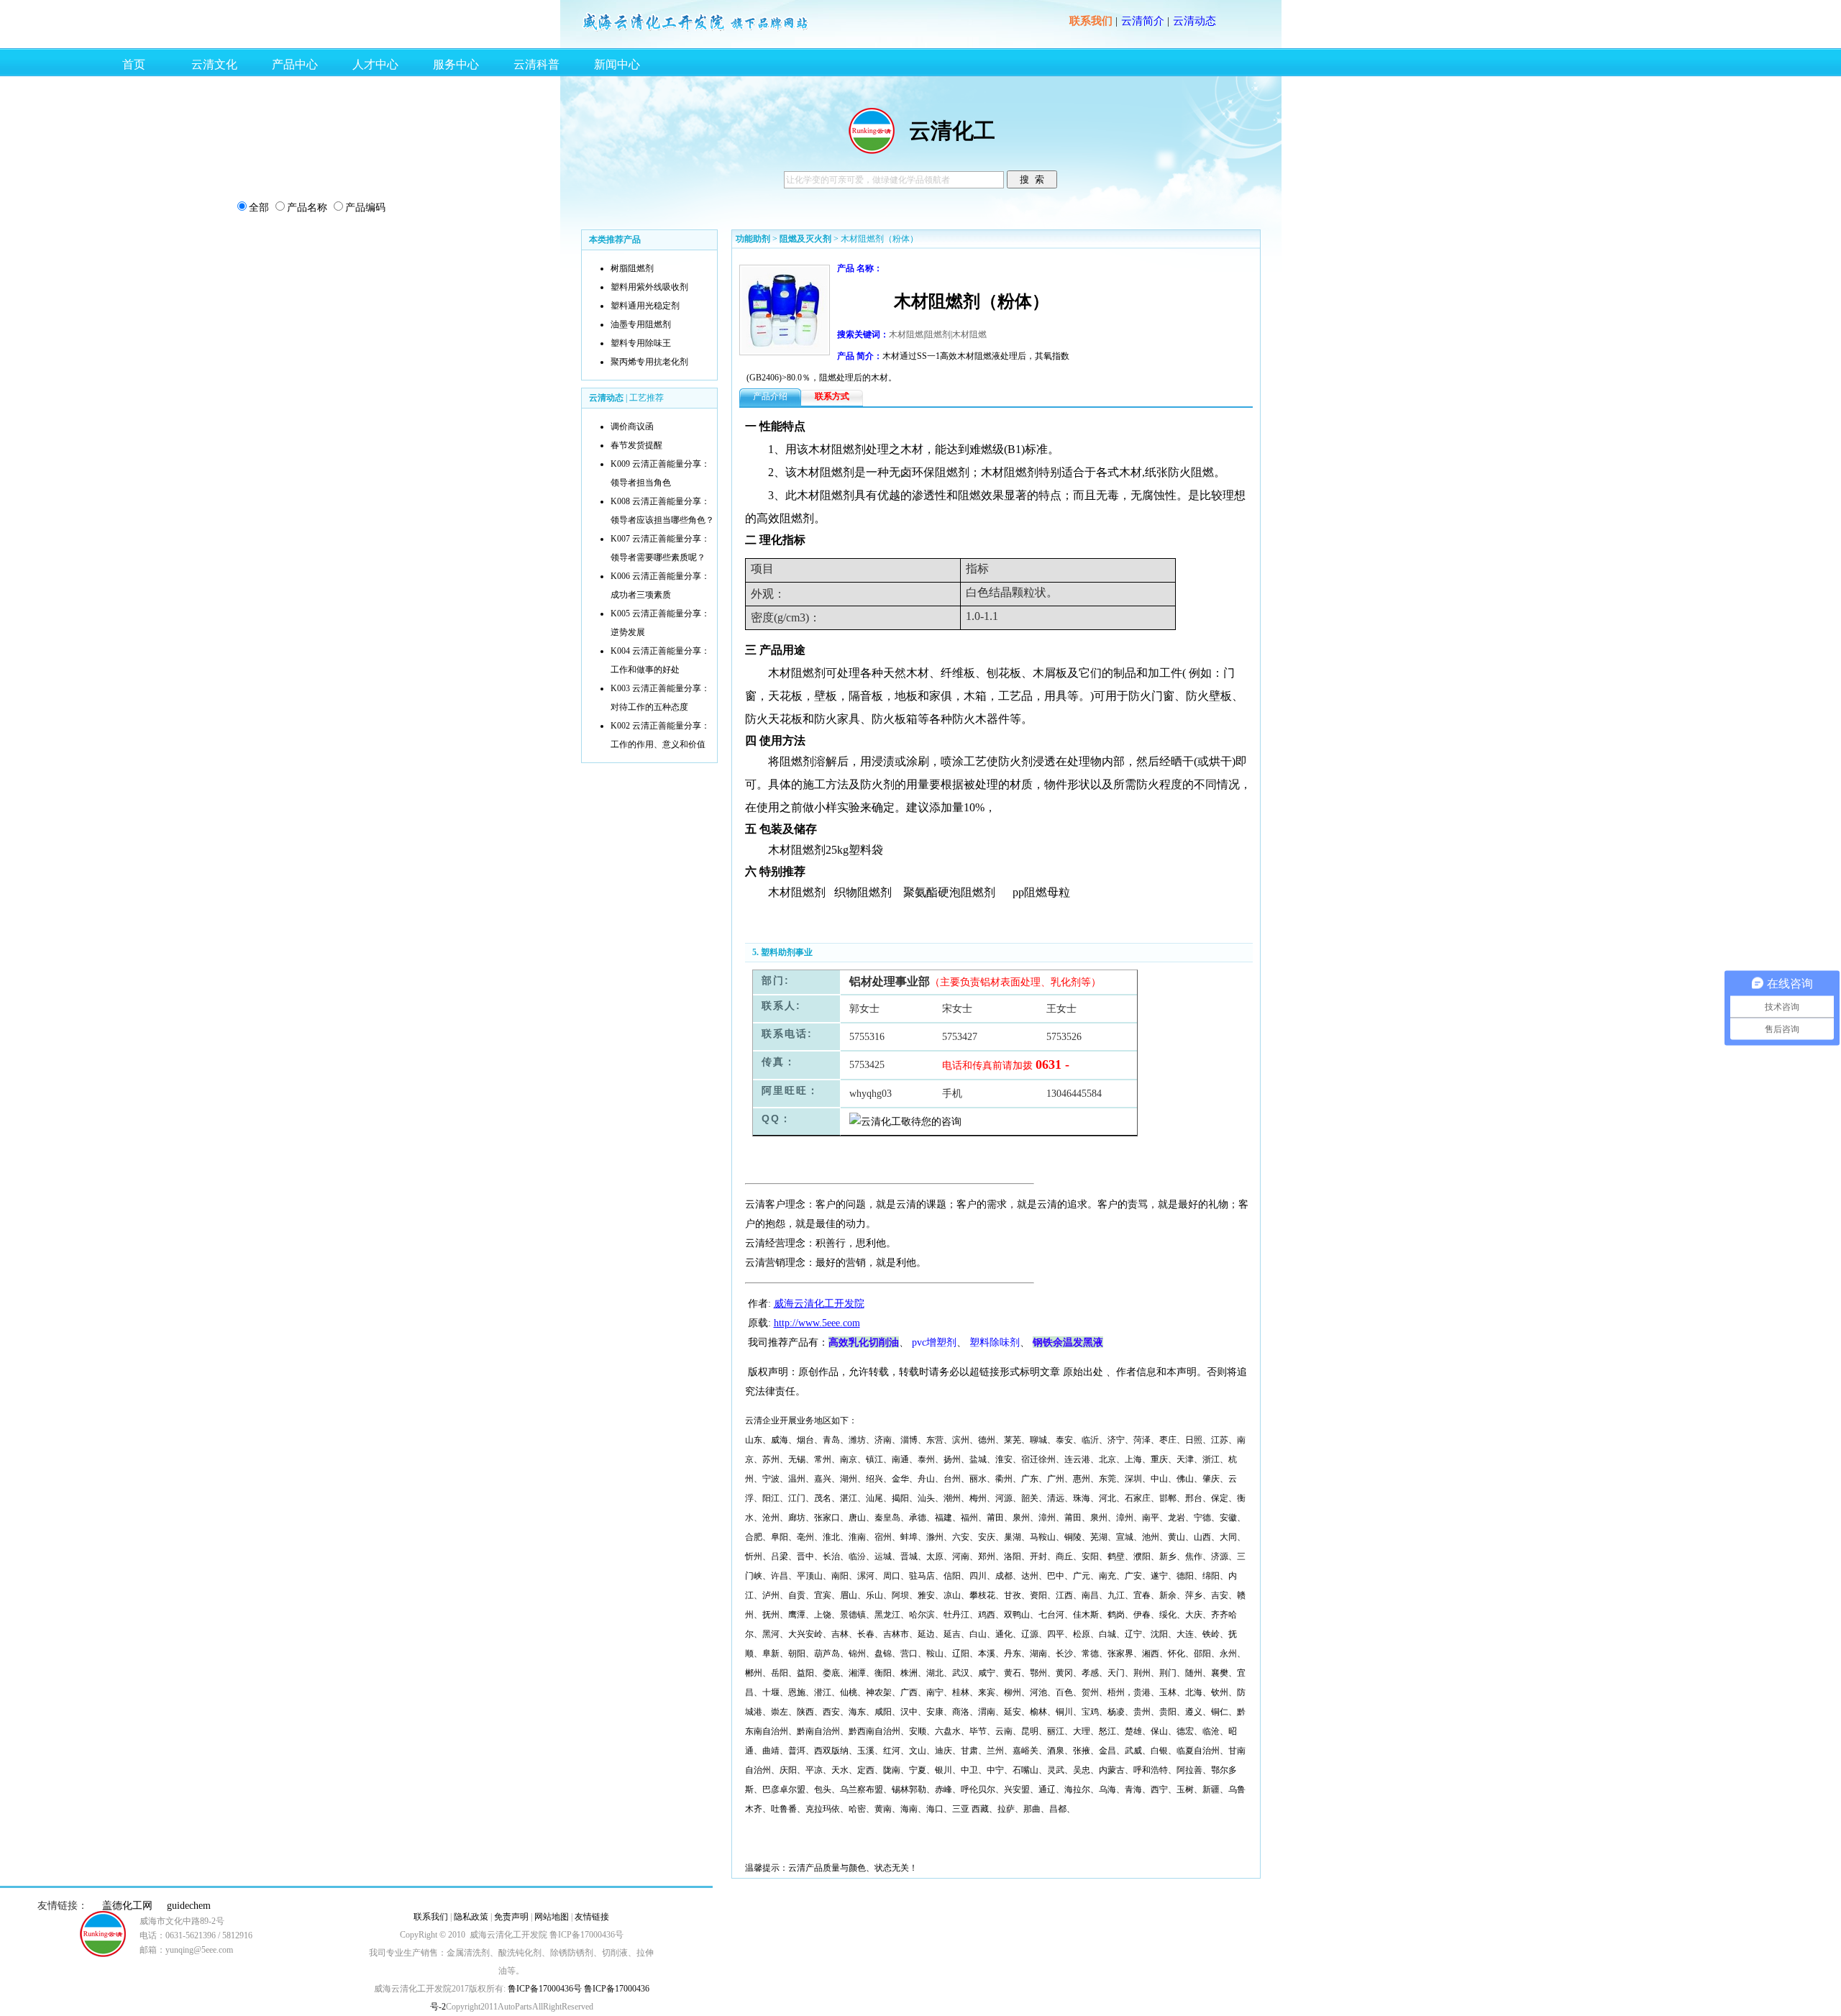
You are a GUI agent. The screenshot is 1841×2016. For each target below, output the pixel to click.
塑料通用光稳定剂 (645, 306)
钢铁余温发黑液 (1068, 1342)
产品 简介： (860, 356)
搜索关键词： (863, 334)
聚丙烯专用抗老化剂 (649, 362)
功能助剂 (753, 239)
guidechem (189, 1906)
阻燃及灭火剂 (805, 239)
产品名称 (307, 207)
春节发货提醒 (636, 445)
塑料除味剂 (995, 1342)
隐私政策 (471, 1917)
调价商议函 (632, 427)
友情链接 (592, 1917)
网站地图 (552, 1917)
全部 (259, 207)
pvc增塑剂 (934, 1342)
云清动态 (1194, 21)
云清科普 (536, 64)
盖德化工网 (127, 1906)
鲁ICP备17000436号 (544, 1989)
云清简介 (1143, 21)
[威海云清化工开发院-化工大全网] (696, 30)
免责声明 (511, 1917)
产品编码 (365, 207)
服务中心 (456, 64)
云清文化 (214, 64)
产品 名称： (860, 268)
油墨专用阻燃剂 (641, 324)
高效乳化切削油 (864, 1342)
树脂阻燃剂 (632, 268)
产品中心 (295, 64)
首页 (134, 64)
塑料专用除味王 (641, 343)
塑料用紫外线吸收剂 (649, 287)
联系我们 (1091, 21)
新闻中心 (617, 64)
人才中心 (375, 64)
